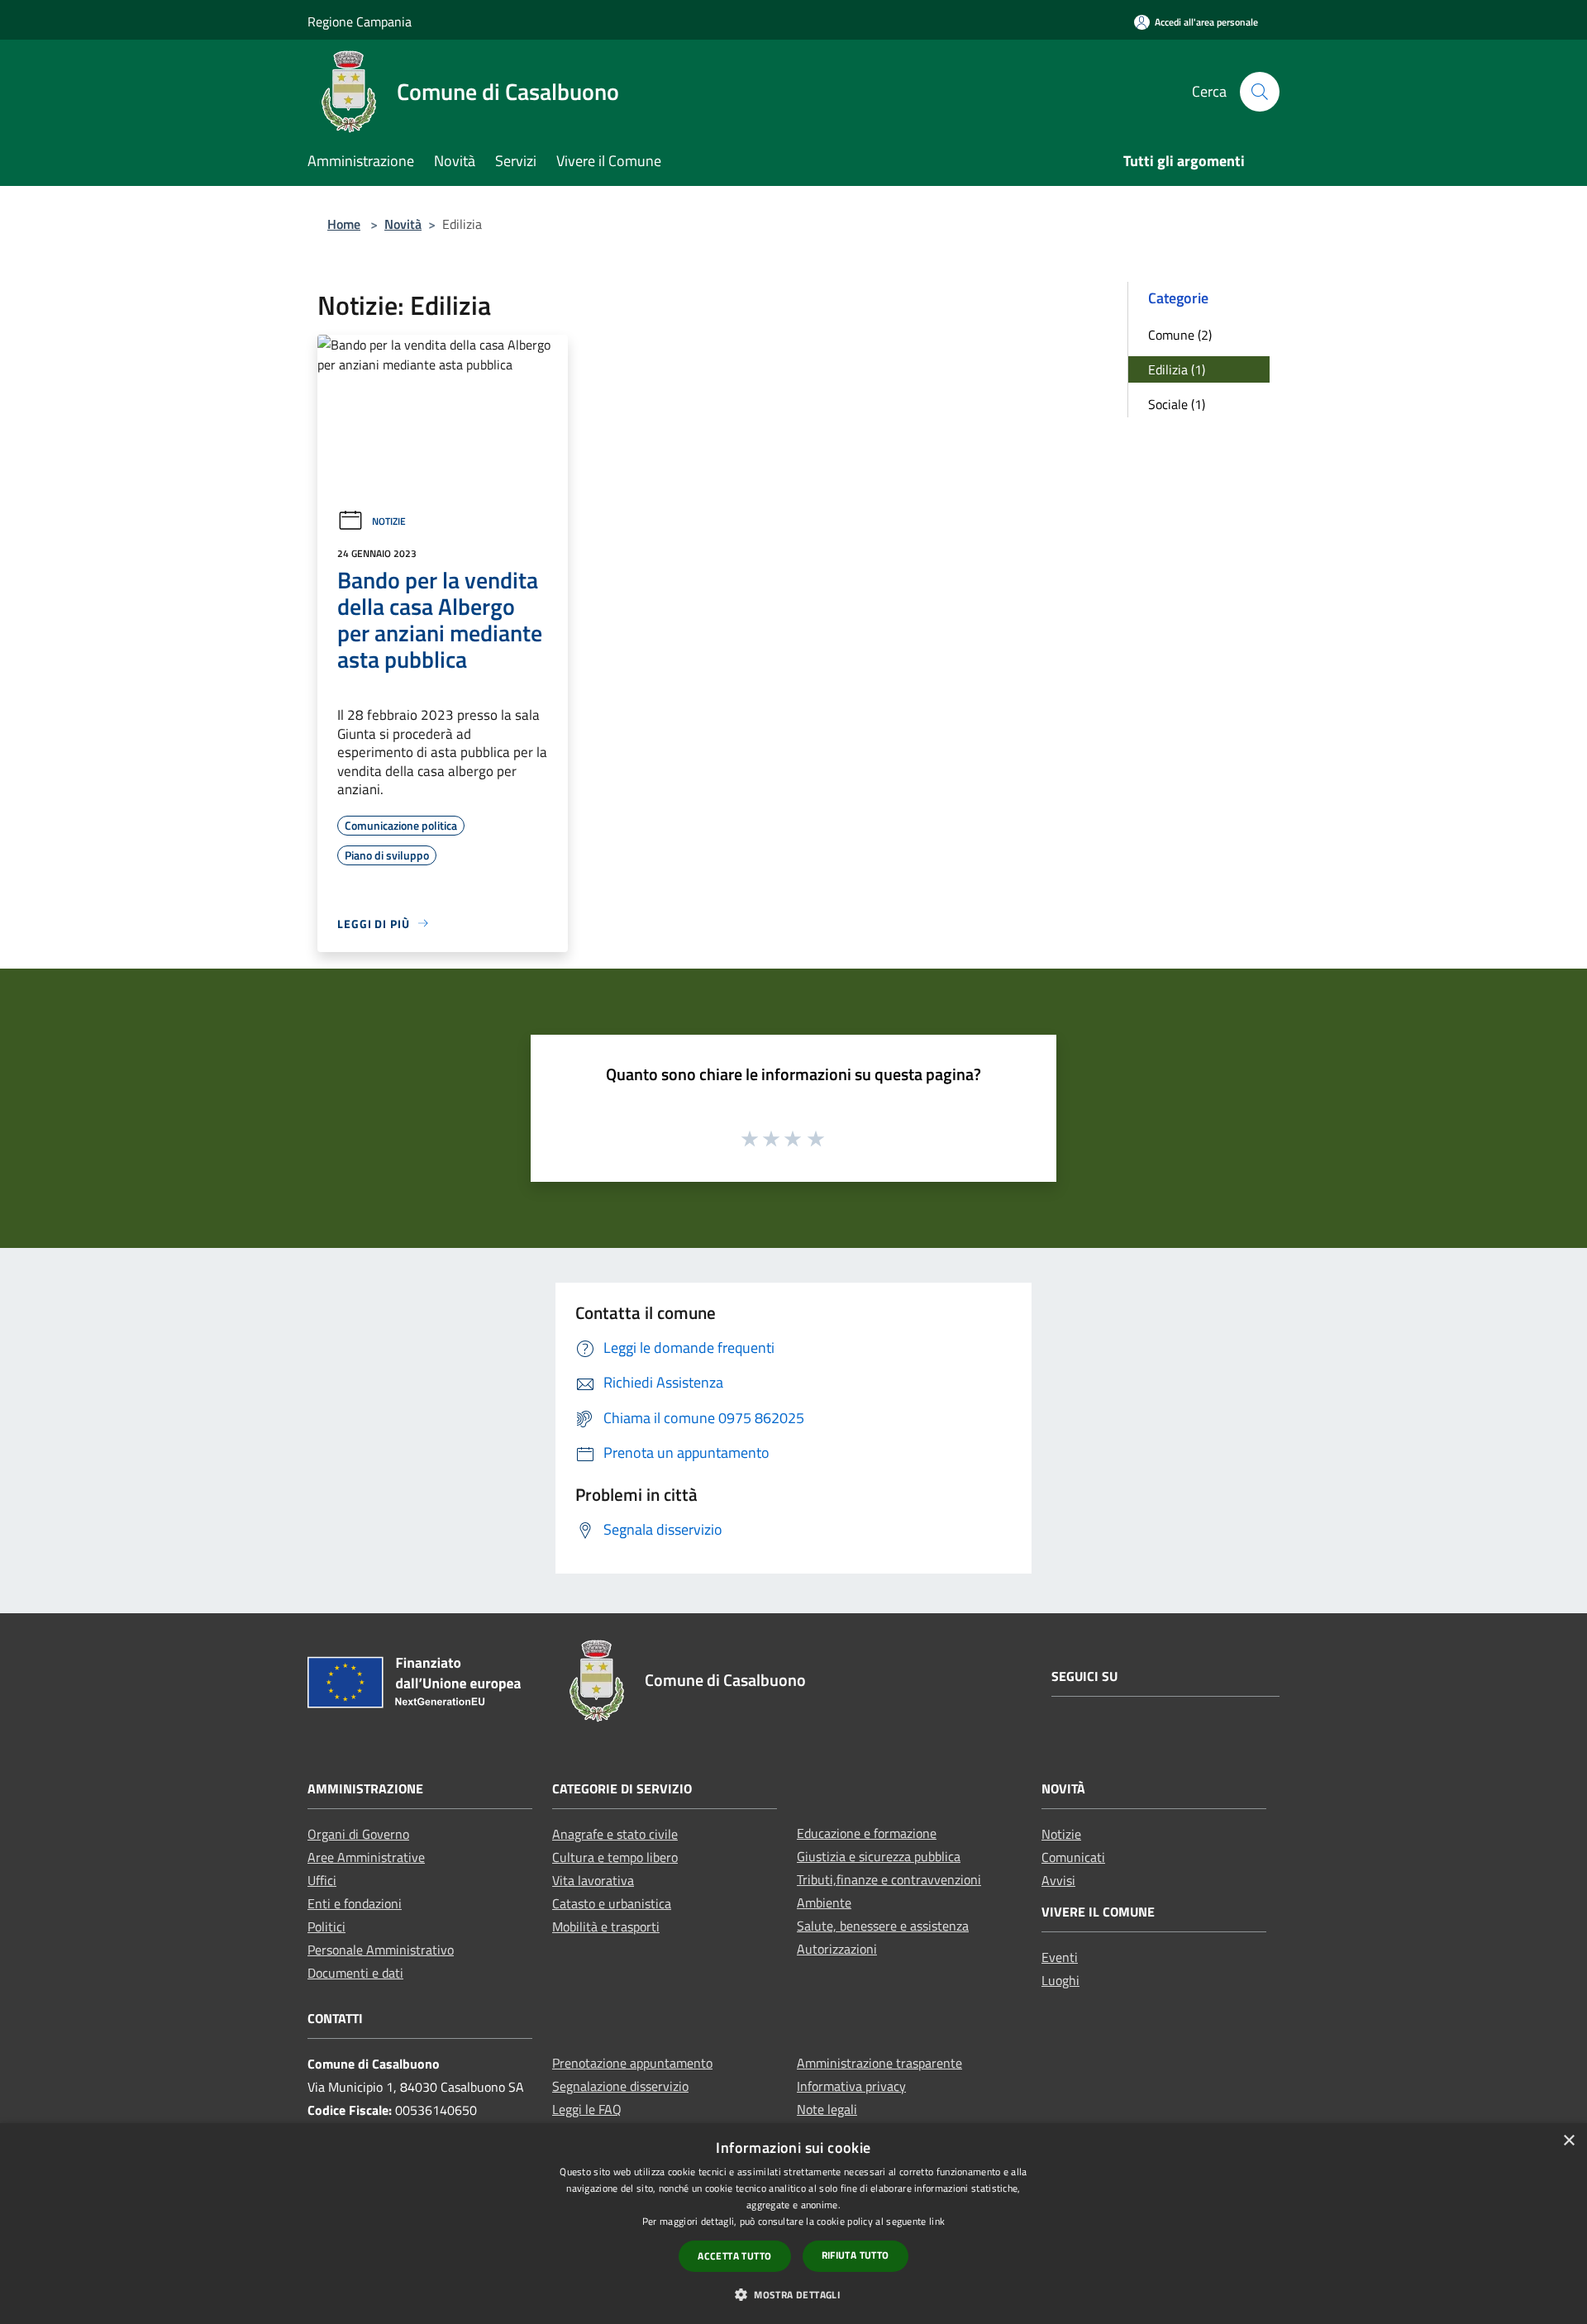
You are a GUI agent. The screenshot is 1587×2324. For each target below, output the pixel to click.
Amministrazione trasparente (879, 2063)
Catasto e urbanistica (612, 1903)
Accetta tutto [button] (734, 2256)
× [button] (1568, 2141)
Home (344, 224)
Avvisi (1058, 1880)
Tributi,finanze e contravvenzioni (889, 1879)
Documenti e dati (355, 1973)
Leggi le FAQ (587, 2109)
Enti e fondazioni (355, 1903)
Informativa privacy (851, 2086)
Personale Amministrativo (381, 1950)
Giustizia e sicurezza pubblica (879, 1856)
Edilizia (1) (1177, 369)
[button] (793, 2294)
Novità (403, 224)
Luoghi (1060, 1980)
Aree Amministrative (366, 1857)
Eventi (1060, 1957)
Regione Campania (360, 21)
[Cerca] (1260, 92)
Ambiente (824, 1903)
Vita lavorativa (593, 1880)
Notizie (389, 521)
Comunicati (1073, 1857)
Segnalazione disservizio (620, 2086)
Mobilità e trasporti (606, 1926)
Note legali (827, 2109)
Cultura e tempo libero (615, 1857)
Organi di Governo (358, 1834)
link (937, 2221)
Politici (326, 1926)
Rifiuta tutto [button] (855, 2255)
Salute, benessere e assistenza (883, 1926)
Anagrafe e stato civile (615, 1834)
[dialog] (793, 2224)
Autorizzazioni (837, 1949)
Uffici (322, 1880)
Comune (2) (1180, 335)
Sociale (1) (1177, 404)
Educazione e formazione (867, 1833)
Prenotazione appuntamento (632, 2063)
